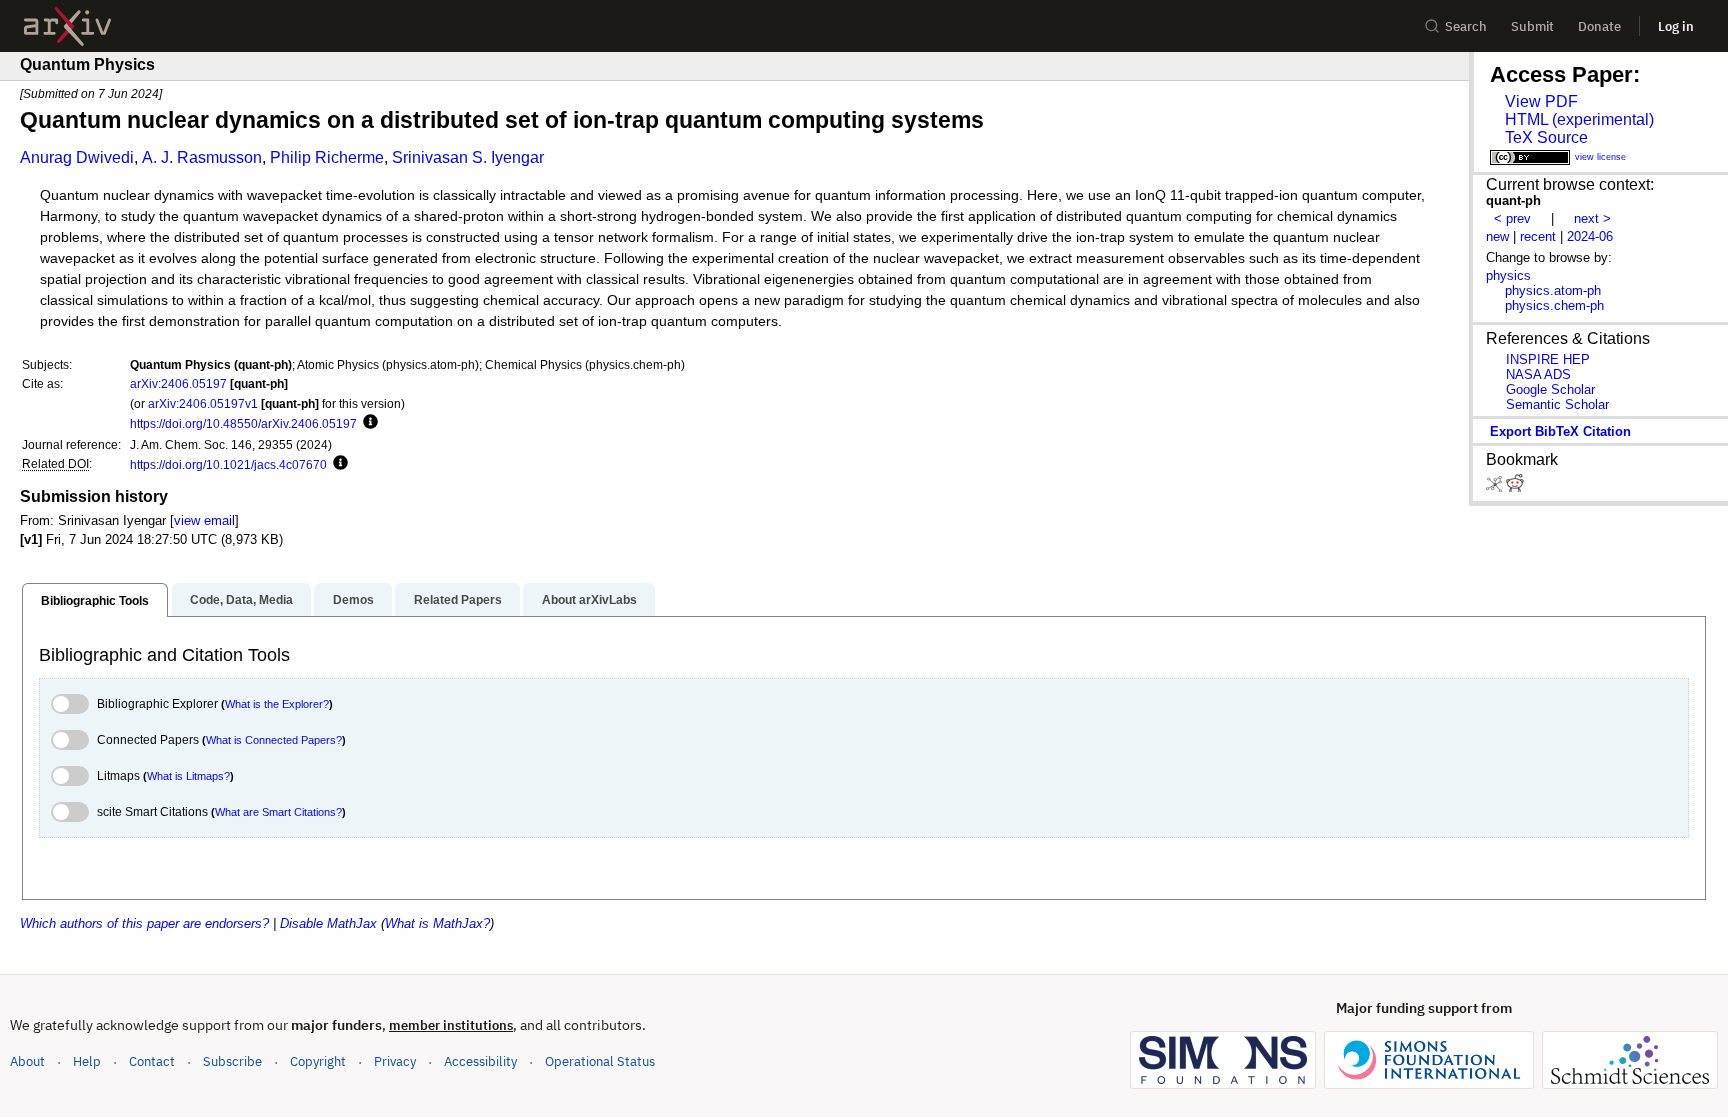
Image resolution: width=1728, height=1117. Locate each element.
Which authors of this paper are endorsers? (144, 923)
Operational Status (600, 1061)
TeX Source (1546, 137)
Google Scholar (1550, 389)
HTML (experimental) (1579, 119)
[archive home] (67, 26)
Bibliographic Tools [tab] (95, 601)
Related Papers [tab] (458, 600)
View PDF (1541, 101)
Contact (152, 1061)
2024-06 (1590, 236)
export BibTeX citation (1560, 431)
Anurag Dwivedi (77, 157)
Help (87, 1061)
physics (1508, 275)
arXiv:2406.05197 (178, 383)
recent (1538, 236)
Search (1466, 26)
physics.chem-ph (1554, 305)
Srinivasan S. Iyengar (468, 157)
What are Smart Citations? (278, 812)
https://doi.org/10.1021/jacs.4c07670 (228, 464)
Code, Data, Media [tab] (241, 600)
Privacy (395, 1061)
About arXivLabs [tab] (589, 600)
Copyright (318, 1061)
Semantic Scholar (1557, 404)
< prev (1512, 218)
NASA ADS (1538, 374)
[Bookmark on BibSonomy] (1496, 487)
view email (204, 520)
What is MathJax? (437, 923)
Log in (1676, 26)
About (27, 1061)
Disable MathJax (328, 923)
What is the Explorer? (277, 704)
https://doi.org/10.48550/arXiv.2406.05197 (243, 423)
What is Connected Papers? (274, 740)
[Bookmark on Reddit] (1515, 487)
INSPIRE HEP (1548, 359)
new (1497, 236)
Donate (1599, 26)
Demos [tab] (353, 600)
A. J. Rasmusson (202, 157)
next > (1592, 218)
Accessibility (480, 1061)
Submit (1532, 26)
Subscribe (232, 1061)
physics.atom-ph (1553, 290)
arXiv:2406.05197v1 (203, 403)
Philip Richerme (327, 157)
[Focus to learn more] (367, 423)
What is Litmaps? (188, 776)
